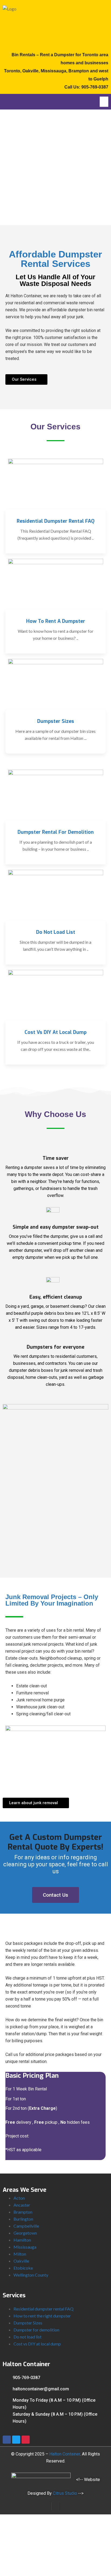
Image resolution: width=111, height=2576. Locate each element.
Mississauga (25, 2247)
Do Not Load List (56, 932)
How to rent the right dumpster (42, 2316)
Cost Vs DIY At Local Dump (55, 1032)
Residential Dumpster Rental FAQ (56, 521)
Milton (20, 2254)
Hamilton (22, 2240)
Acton (19, 2198)
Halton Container (65, 2454)
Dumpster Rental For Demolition (56, 832)
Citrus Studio (65, 2493)
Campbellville (26, 2226)
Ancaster (22, 2205)
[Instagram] (26, 2440)
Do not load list (27, 2337)
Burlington (23, 2219)
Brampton (23, 2212)
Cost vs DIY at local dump (37, 2344)
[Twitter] (16, 2440)
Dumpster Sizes (56, 721)
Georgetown (25, 2233)
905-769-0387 (95, 87)
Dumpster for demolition (36, 2330)
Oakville (21, 2261)
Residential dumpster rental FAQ (44, 2309)
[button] (104, 102)
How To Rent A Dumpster (56, 621)
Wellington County (31, 2275)
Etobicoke (23, 2268)
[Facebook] (7, 2440)
